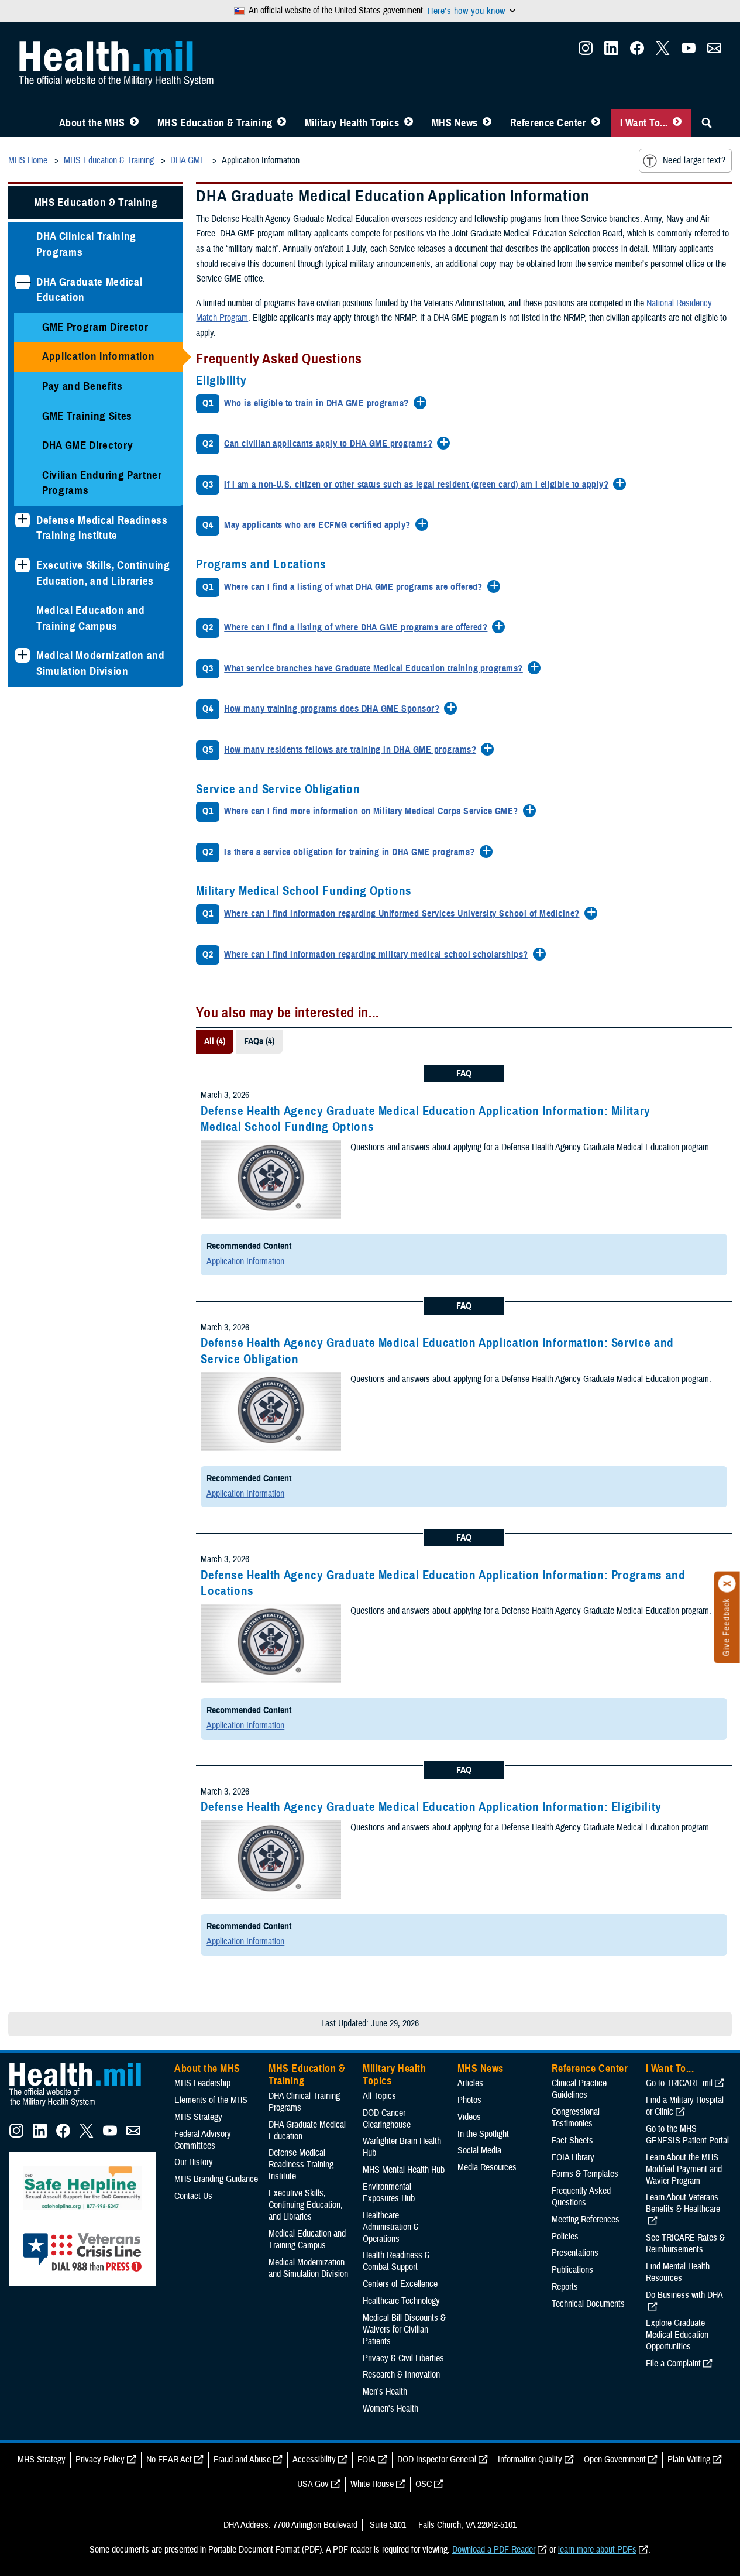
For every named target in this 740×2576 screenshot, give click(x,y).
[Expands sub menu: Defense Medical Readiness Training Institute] (23, 520)
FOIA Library (573, 2157)
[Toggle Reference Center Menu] (596, 123)
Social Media (479, 2150)
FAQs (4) (259, 1041)
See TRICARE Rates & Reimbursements (685, 2244)
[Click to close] (727, 1584)
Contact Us (193, 2196)
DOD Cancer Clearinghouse (387, 2119)
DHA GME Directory (87, 445)
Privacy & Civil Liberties (403, 2358)
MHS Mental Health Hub (404, 2170)
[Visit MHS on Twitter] (663, 52)
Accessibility (314, 2460)
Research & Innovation (401, 2375)
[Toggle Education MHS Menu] (282, 123)
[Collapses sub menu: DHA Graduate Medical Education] (23, 282)
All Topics (379, 2096)
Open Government (615, 2460)
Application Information (98, 356)
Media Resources (487, 2167)
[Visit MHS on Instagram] (586, 52)
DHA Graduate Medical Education (89, 290)
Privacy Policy (100, 2460)
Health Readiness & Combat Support (396, 2261)
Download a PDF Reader (494, 2550)
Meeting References (586, 2220)
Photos (469, 2100)
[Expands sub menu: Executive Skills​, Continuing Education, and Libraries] (23, 565)
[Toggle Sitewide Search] (707, 123)
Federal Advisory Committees (203, 2140)
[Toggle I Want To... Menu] (677, 123)
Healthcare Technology (401, 2301)
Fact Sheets (572, 2141)
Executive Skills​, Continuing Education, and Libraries (103, 573)
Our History (194, 2162)
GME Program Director (95, 327)
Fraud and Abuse (242, 2460)
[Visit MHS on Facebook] (637, 52)
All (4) (215, 1041)
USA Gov (313, 2484)
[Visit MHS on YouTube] (689, 52)
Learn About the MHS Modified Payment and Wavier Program (684, 2169)
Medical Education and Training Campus (91, 618)
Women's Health (390, 2409)
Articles (470, 2083)
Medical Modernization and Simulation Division (101, 663)
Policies (565, 2237)
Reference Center (548, 123)
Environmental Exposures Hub (389, 2193)
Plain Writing (689, 2460)
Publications (572, 2270)
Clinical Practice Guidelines (579, 2089)
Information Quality (530, 2460)
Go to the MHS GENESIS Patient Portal (687, 2135)
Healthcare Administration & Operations (391, 2227)
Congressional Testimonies (576, 2118)
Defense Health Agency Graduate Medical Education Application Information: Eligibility (431, 1807)
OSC (424, 2484)
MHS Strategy (198, 2117)
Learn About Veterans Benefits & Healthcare (683, 2203)
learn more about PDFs (597, 2550)
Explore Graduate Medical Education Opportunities (677, 2335)
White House (372, 2484)
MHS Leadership (202, 2083)
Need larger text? (694, 160)
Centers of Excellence (400, 2284)
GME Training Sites (87, 416)
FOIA (366, 2460)
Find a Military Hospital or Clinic (685, 2106)
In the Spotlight (483, 2134)
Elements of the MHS (211, 2100)
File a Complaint (673, 2364)
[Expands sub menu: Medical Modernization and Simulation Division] (23, 655)
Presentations (575, 2253)
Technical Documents (588, 2304)
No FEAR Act (169, 2460)
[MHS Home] (82, 2107)
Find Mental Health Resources (678, 2272)
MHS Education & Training (215, 123)
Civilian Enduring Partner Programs (102, 483)
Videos (469, 2117)
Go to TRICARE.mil (679, 2083)
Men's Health (385, 2392)
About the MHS (92, 123)
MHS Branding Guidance (216, 2179)
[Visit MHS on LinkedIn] (611, 52)
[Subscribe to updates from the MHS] (714, 52)
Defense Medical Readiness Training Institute (102, 528)
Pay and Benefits (82, 386)
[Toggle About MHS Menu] (134, 123)
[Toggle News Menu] (487, 123)
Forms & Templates (585, 2174)
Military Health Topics (352, 123)
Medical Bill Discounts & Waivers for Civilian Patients (404, 2330)
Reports (565, 2287)
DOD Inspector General (437, 2460)
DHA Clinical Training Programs (86, 244)
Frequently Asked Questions (581, 2197)
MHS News (455, 123)
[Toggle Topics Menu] (409, 123)
